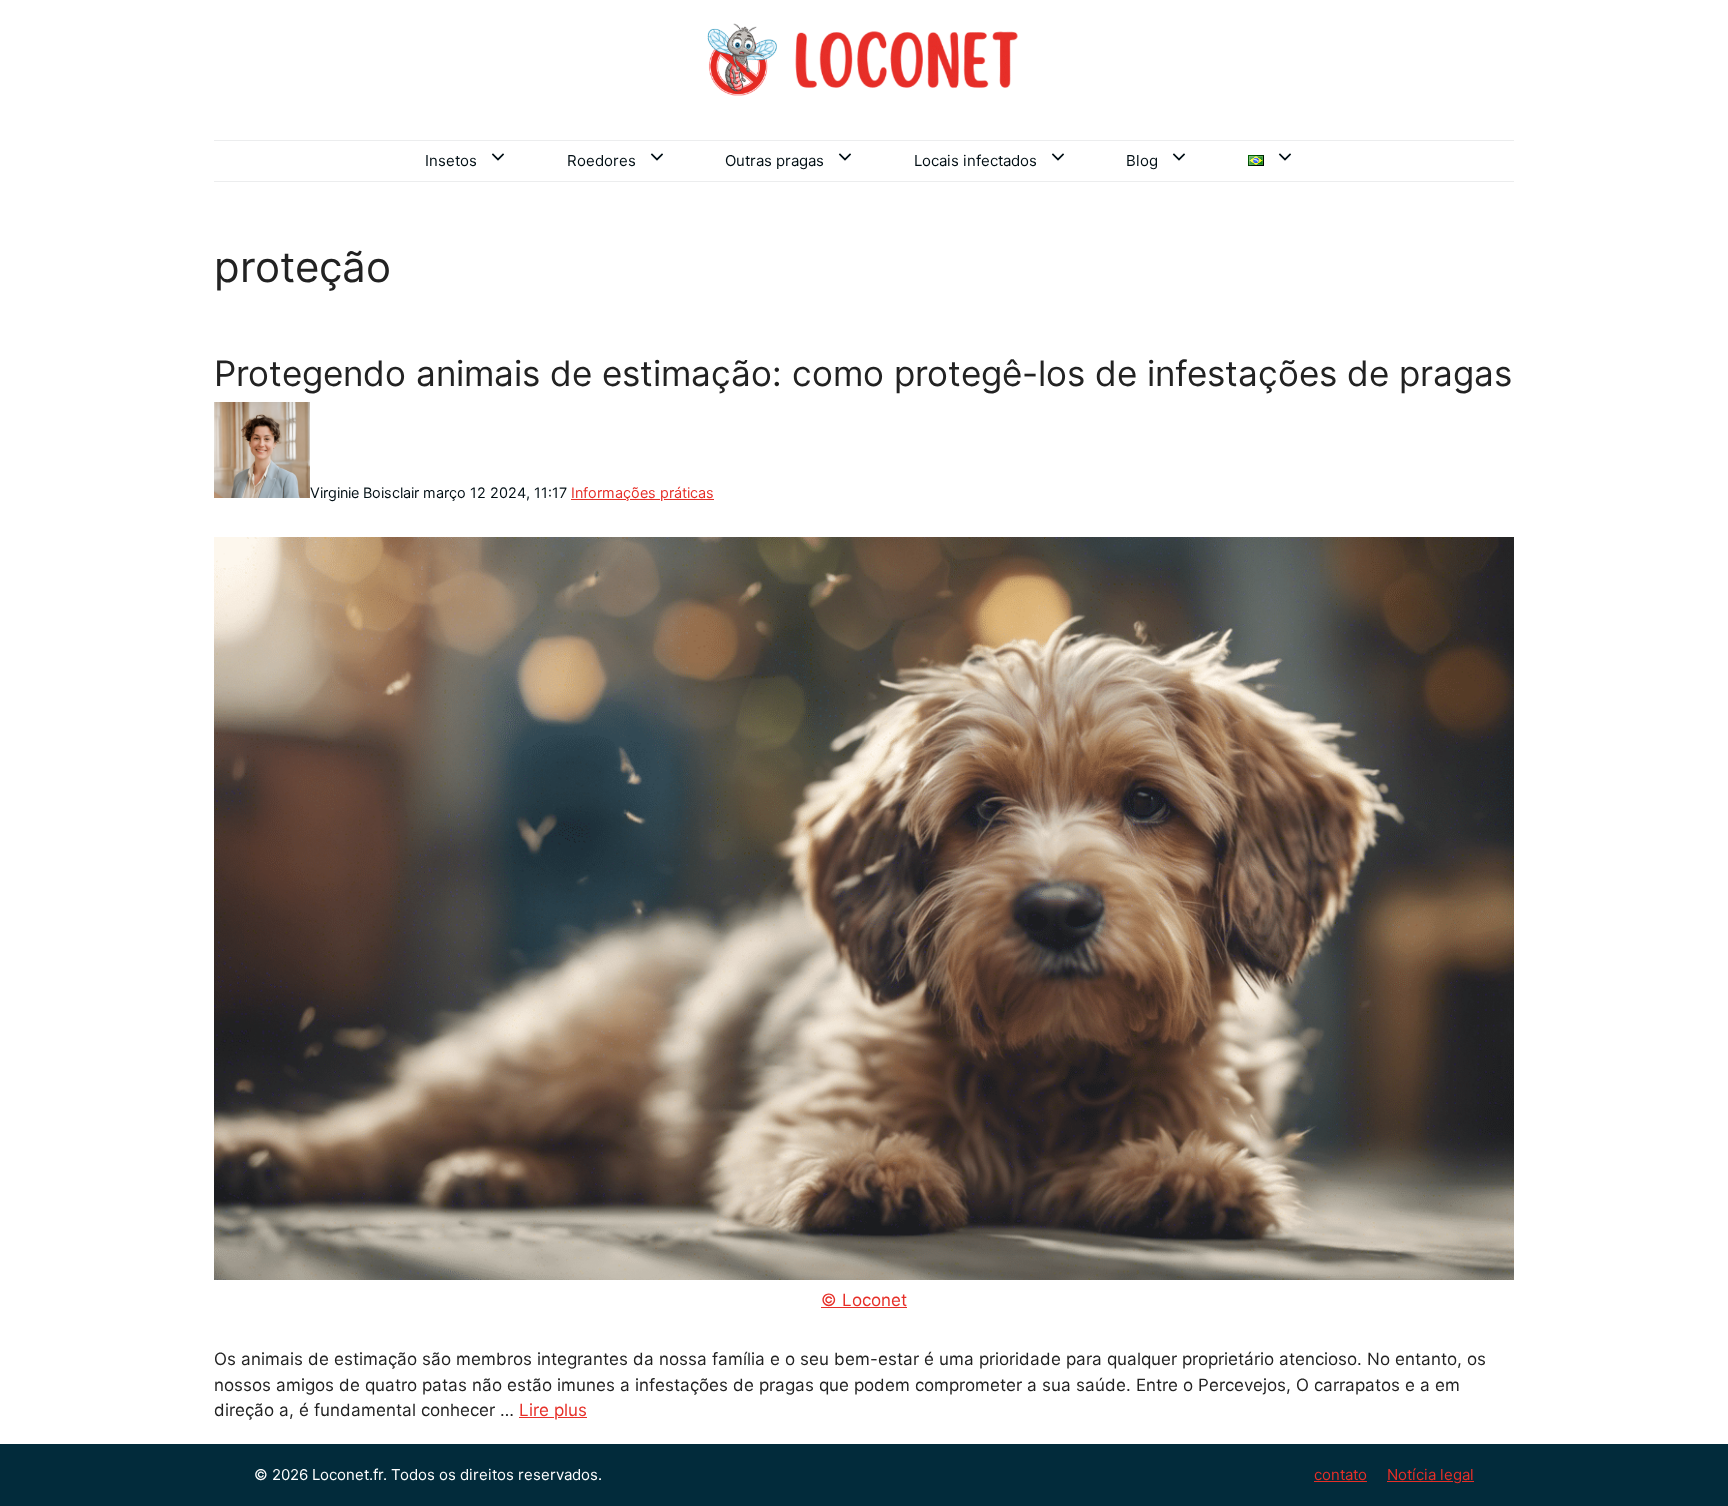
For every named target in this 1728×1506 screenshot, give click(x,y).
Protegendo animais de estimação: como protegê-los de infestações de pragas (863, 373)
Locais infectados (975, 160)
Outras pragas (774, 160)
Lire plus (553, 1410)
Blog (1142, 160)
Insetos (451, 160)
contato (1340, 1474)
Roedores (601, 160)
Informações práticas (642, 492)
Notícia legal (1430, 1474)
